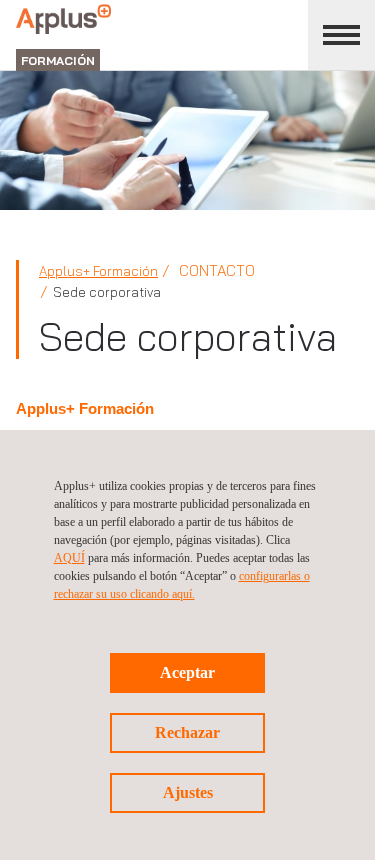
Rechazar (187, 732)
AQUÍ (69, 558)
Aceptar (187, 672)
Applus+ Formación (98, 271)
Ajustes (188, 792)
